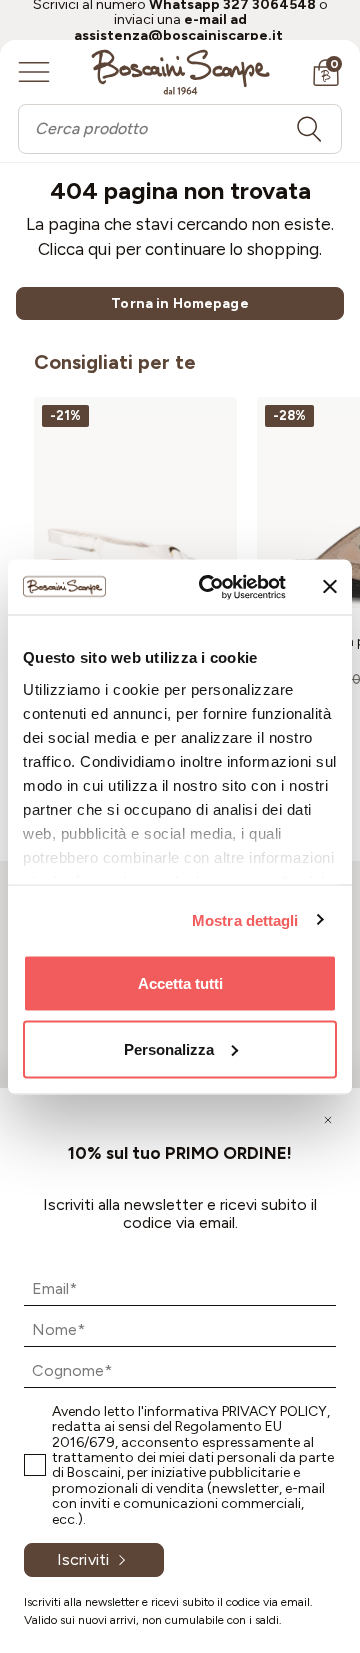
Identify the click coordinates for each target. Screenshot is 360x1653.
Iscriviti (83, 1559)
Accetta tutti (180, 983)
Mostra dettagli (245, 919)
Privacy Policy (274, 1411)
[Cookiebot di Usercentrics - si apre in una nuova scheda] (211, 587)
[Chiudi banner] (330, 587)
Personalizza (169, 1048)
